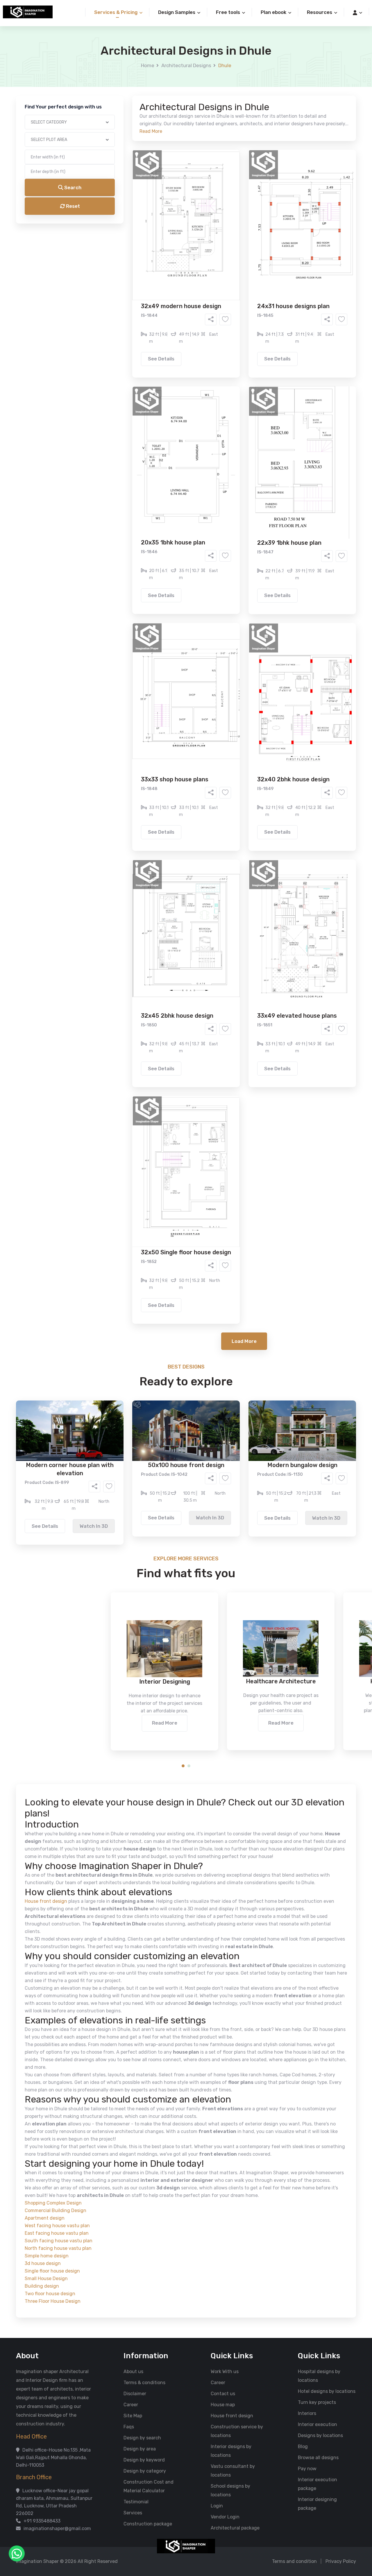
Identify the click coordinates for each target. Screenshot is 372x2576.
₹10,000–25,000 (177, 288)
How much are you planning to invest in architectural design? (172, 278)
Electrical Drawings (229, 231)
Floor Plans (125, 222)
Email (112, 130)
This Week (123, 264)
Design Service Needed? (133, 212)
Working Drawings (174, 231)
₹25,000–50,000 (228, 288)
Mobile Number (122, 99)
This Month (161, 264)
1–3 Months (200, 264)
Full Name (117, 69)
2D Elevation (126, 231)
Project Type (120, 161)
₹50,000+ (123, 297)
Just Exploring (244, 264)
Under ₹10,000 (128, 288)
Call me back (234, 329)
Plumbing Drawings (133, 240)
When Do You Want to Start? (136, 254)
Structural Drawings (229, 222)
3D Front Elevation (172, 222)
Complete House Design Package (204, 240)
